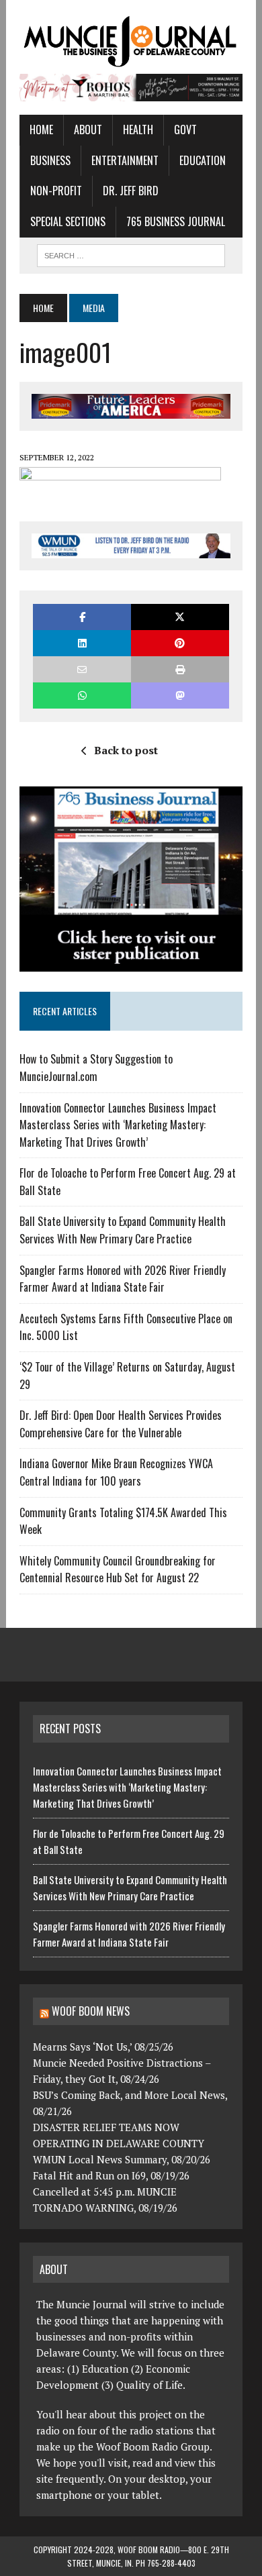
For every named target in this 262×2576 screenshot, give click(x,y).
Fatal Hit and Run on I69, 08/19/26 (111, 2175)
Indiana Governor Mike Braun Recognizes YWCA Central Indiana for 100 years (116, 1472)
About (88, 130)
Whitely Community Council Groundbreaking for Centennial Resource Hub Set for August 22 (118, 1569)
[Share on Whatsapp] (82, 695)
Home (41, 130)
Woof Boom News (91, 2011)
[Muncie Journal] (131, 40)
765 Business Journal (176, 221)
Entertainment (125, 160)
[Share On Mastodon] (180, 695)
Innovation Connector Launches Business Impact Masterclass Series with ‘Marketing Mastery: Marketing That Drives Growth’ (118, 1125)
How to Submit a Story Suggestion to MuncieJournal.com (96, 1068)
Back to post (126, 750)
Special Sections (68, 221)
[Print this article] (180, 669)
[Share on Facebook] (82, 617)
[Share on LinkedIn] (82, 643)
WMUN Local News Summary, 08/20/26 (122, 2159)
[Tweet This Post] (180, 617)
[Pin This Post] (180, 643)
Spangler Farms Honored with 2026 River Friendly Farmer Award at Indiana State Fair (123, 1279)
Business (50, 160)
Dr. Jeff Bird (131, 191)
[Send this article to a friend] (82, 669)
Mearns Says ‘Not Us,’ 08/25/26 (103, 2047)
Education (203, 160)
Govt (185, 130)
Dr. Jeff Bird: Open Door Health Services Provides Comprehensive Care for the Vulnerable (121, 1424)
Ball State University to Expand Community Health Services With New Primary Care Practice (123, 1230)
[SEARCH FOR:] (131, 254)
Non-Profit (56, 191)
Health (138, 130)
